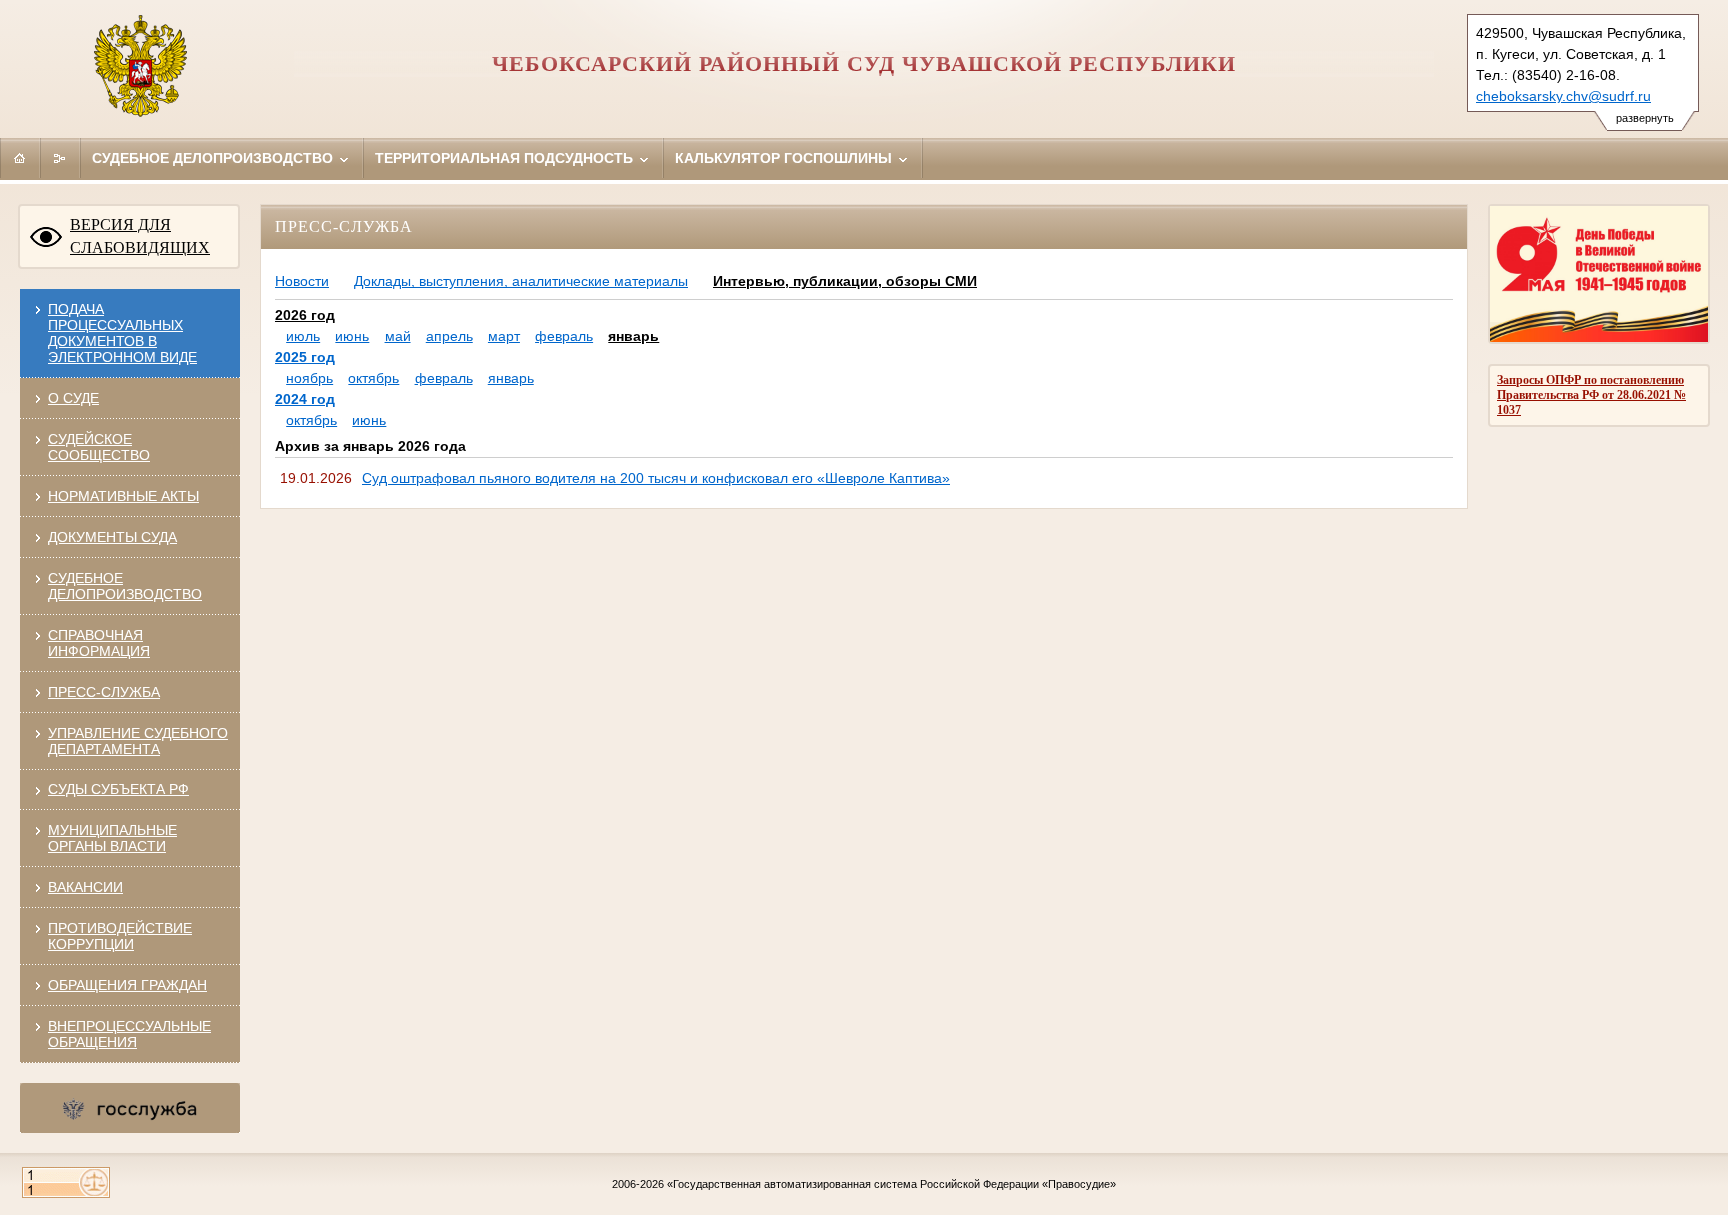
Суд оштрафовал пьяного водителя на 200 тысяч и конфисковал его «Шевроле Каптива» (656, 478)
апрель (449, 336)
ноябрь (309, 378)
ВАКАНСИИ (85, 887)
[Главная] (20, 158)
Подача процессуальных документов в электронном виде (122, 333)
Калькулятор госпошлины (785, 158)
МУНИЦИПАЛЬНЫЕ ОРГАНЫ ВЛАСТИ (112, 838)
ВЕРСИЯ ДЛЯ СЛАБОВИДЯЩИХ (140, 236)
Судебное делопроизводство (214, 158)
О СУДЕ (73, 398)
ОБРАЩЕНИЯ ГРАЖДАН (127, 985)
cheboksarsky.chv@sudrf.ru (1563, 96)
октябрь (373, 378)
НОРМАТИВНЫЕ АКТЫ (123, 496)
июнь (352, 336)
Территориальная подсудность (506, 158)
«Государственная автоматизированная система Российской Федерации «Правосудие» (891, 1184)
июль (303, 336)
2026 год (305, 315)
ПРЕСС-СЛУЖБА (104, 692)
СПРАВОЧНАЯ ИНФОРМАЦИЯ (99, 643)
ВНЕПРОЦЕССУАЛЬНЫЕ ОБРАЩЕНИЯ (129, 1034)
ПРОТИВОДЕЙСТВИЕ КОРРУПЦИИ (120, 936)
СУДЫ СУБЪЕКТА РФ (118, 789)
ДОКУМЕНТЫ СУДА (112, 537)
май (398, 336)
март (504, 336)
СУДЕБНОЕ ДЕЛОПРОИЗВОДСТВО (125, 586)
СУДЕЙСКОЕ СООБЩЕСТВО (99, 447)
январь (633, 336)
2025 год (305, 357)
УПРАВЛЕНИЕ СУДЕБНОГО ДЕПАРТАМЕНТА (138, 741)
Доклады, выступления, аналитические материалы (521, 281)
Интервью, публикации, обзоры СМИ (845, 281)
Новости (302, 281)
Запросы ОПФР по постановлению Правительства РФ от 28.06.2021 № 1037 (1591, 395)
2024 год (305, 399)
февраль (564, 336)
